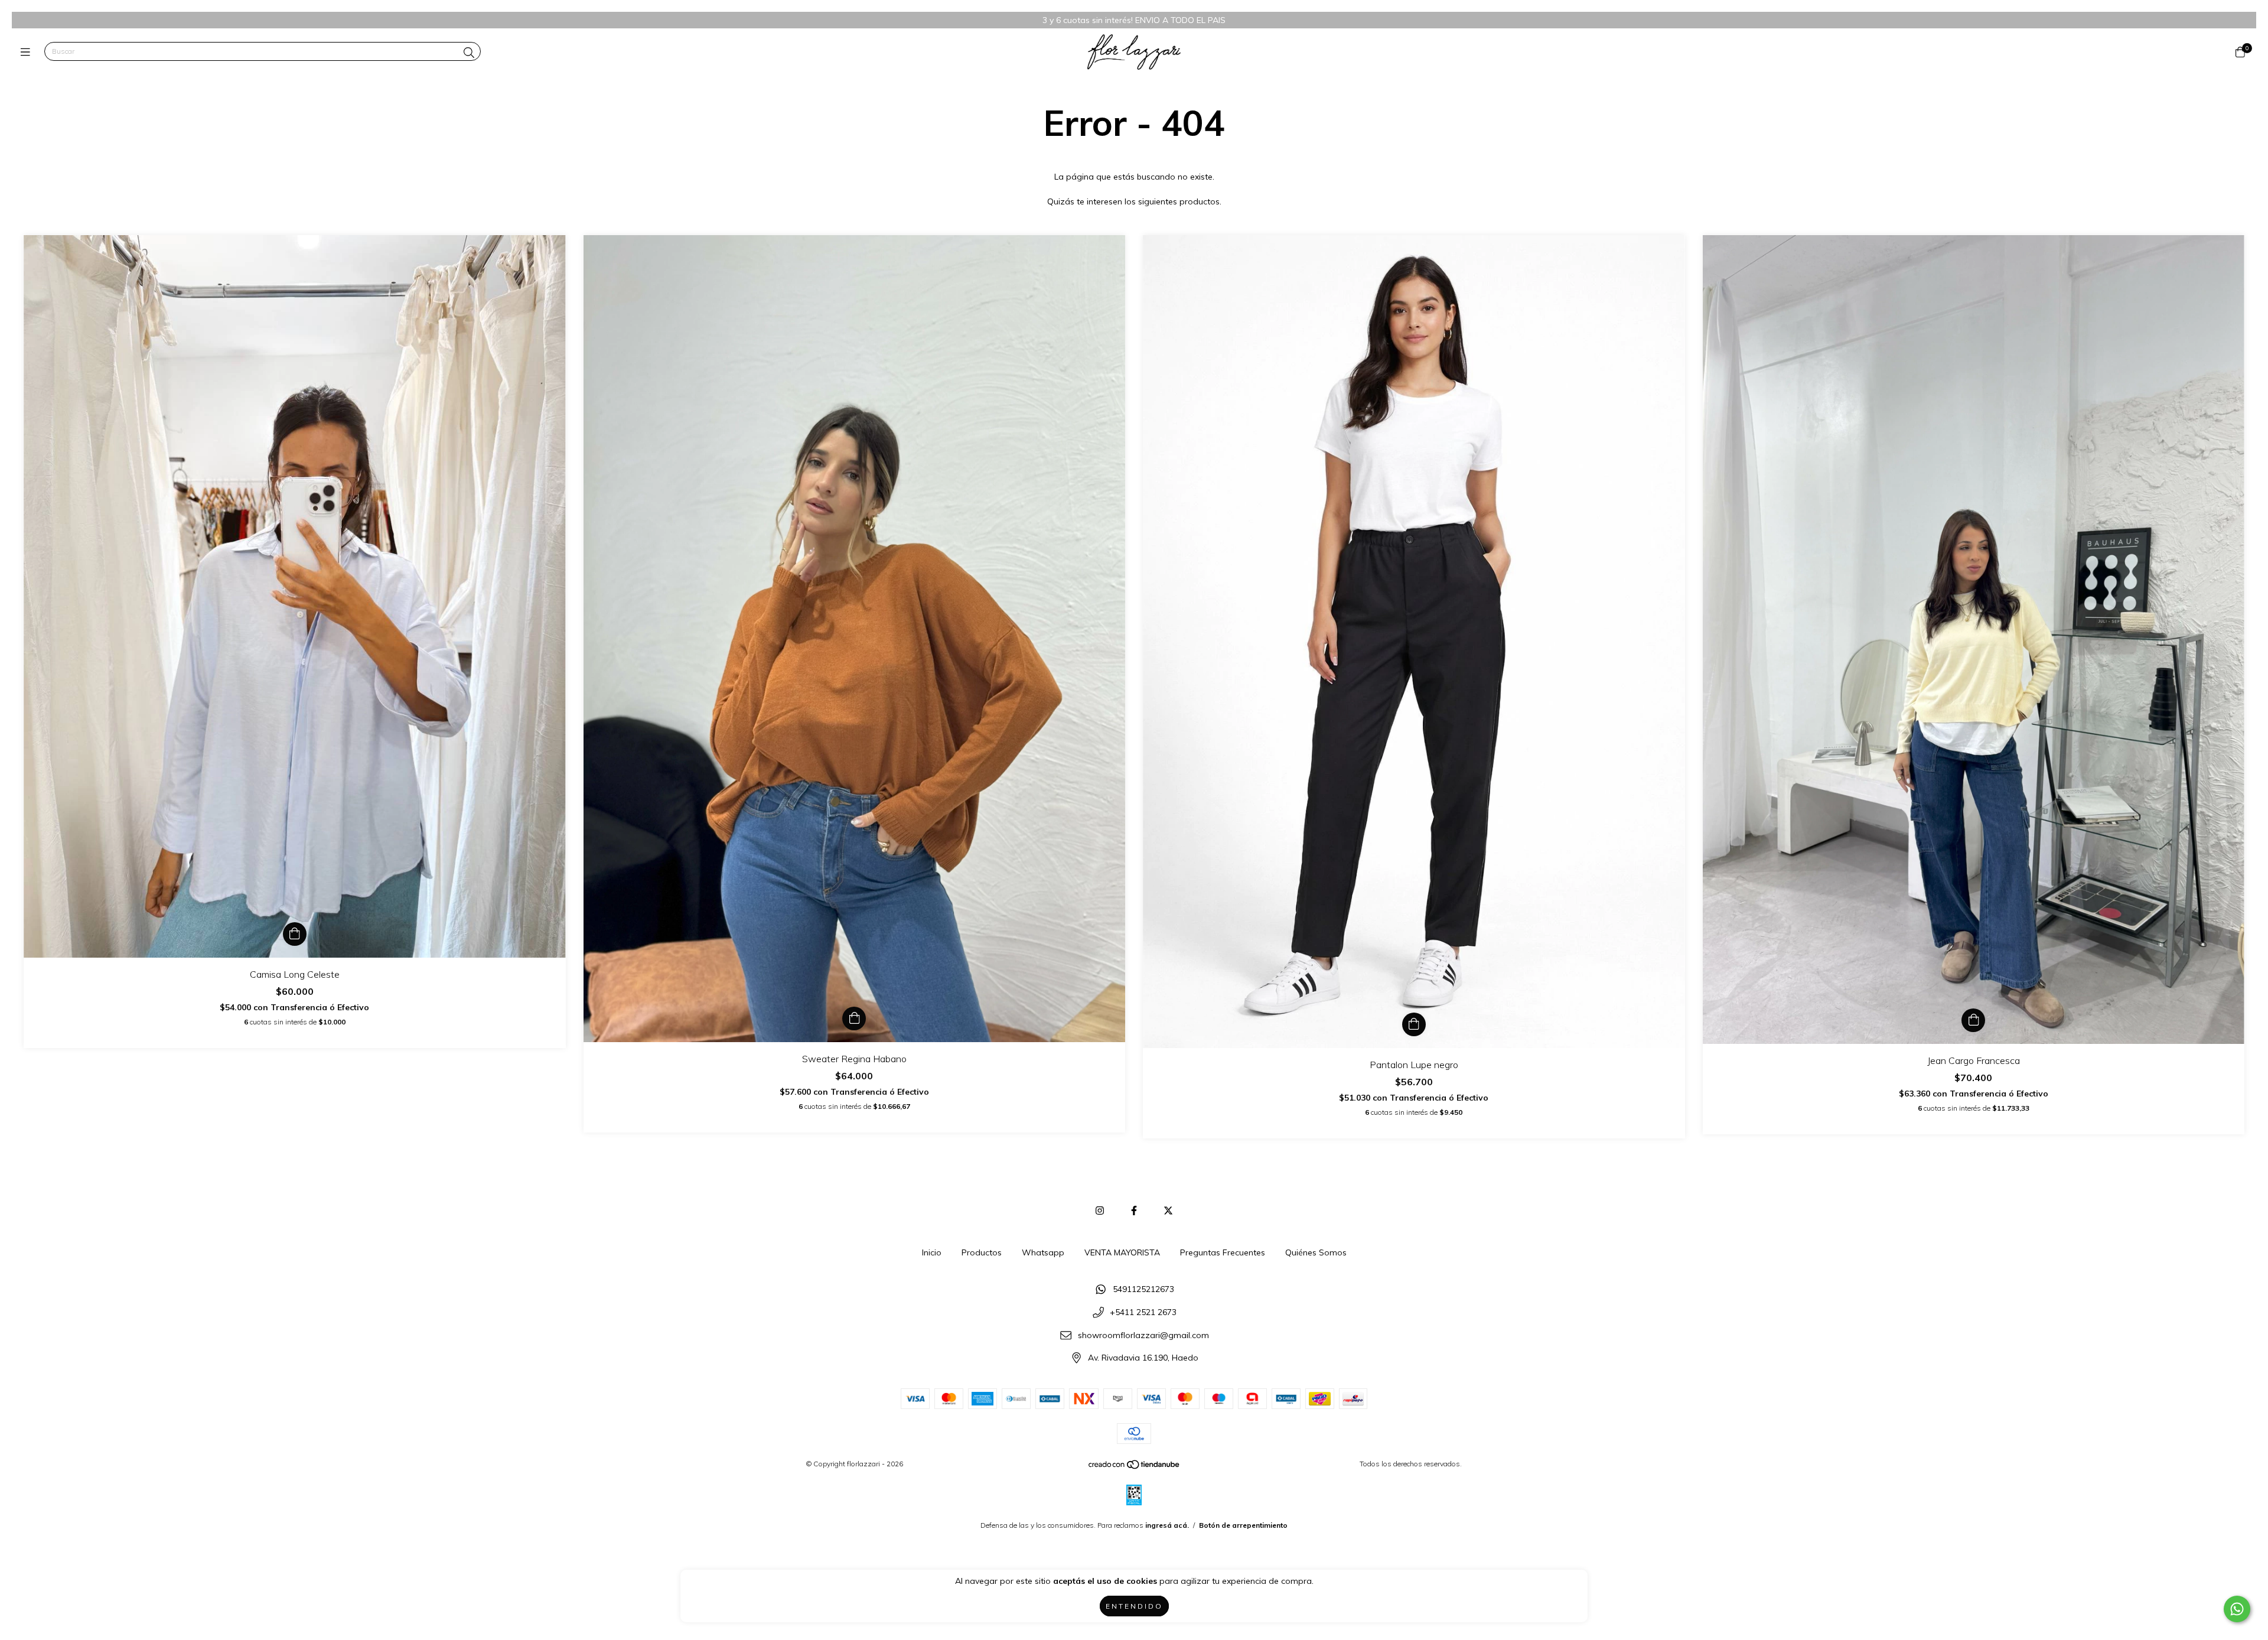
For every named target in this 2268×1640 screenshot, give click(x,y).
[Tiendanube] (1135, 1467)
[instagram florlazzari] (1100, 1211)
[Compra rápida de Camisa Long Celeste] (295, 934)
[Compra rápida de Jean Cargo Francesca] (1973, 1020)
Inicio (932, 1252)
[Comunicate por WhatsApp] (2237, 1609)
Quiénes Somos (1316, 1252)
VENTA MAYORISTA (1122, 1252)
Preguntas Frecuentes (1223, 1252)
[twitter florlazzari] (1168, 1211)
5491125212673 (1143, 1290)
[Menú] (28, 52)
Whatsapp (1043, 1252)
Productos (982, 1252)
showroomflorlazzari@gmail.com (1143, 1335)
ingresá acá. (1167, 1525)
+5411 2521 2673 (1143, 1312)
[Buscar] (469, 53)
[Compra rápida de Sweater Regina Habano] (854, 1019)
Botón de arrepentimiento (1243, 1525)
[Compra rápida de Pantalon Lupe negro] (1414, 1024)
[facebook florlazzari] (1134, 1211)
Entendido (1134, 1606)
